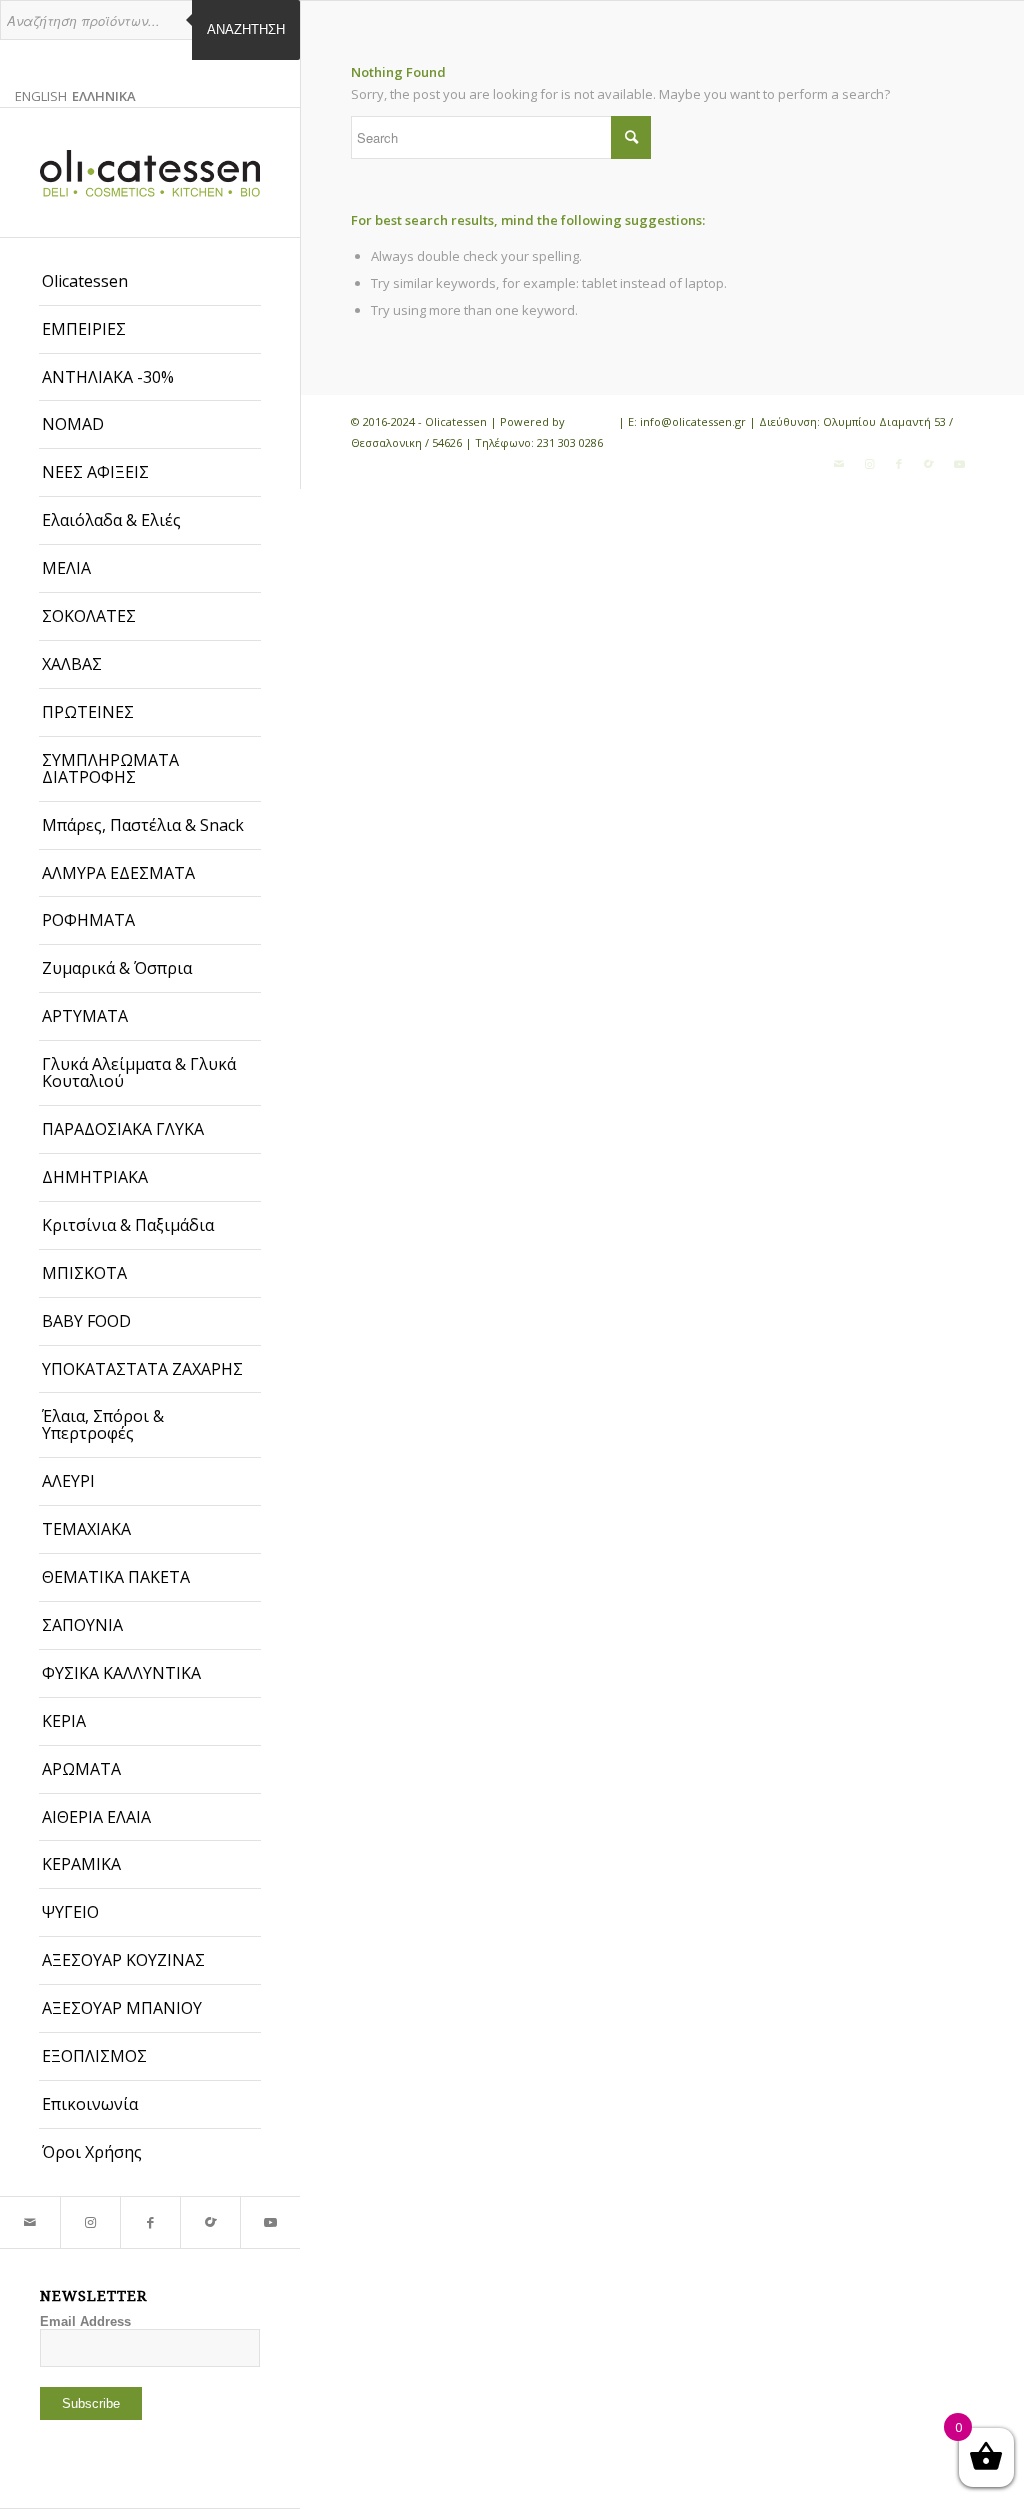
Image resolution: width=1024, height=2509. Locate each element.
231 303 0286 (570, 442)
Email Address (85, 2321)
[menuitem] (150, 282)
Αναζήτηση (246, 29)
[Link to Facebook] (150, 2222)
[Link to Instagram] (90, 2222)
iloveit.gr (591, 421)
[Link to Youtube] (270, 2222)
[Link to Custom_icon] (210, 2222)
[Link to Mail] (30, 2222)
